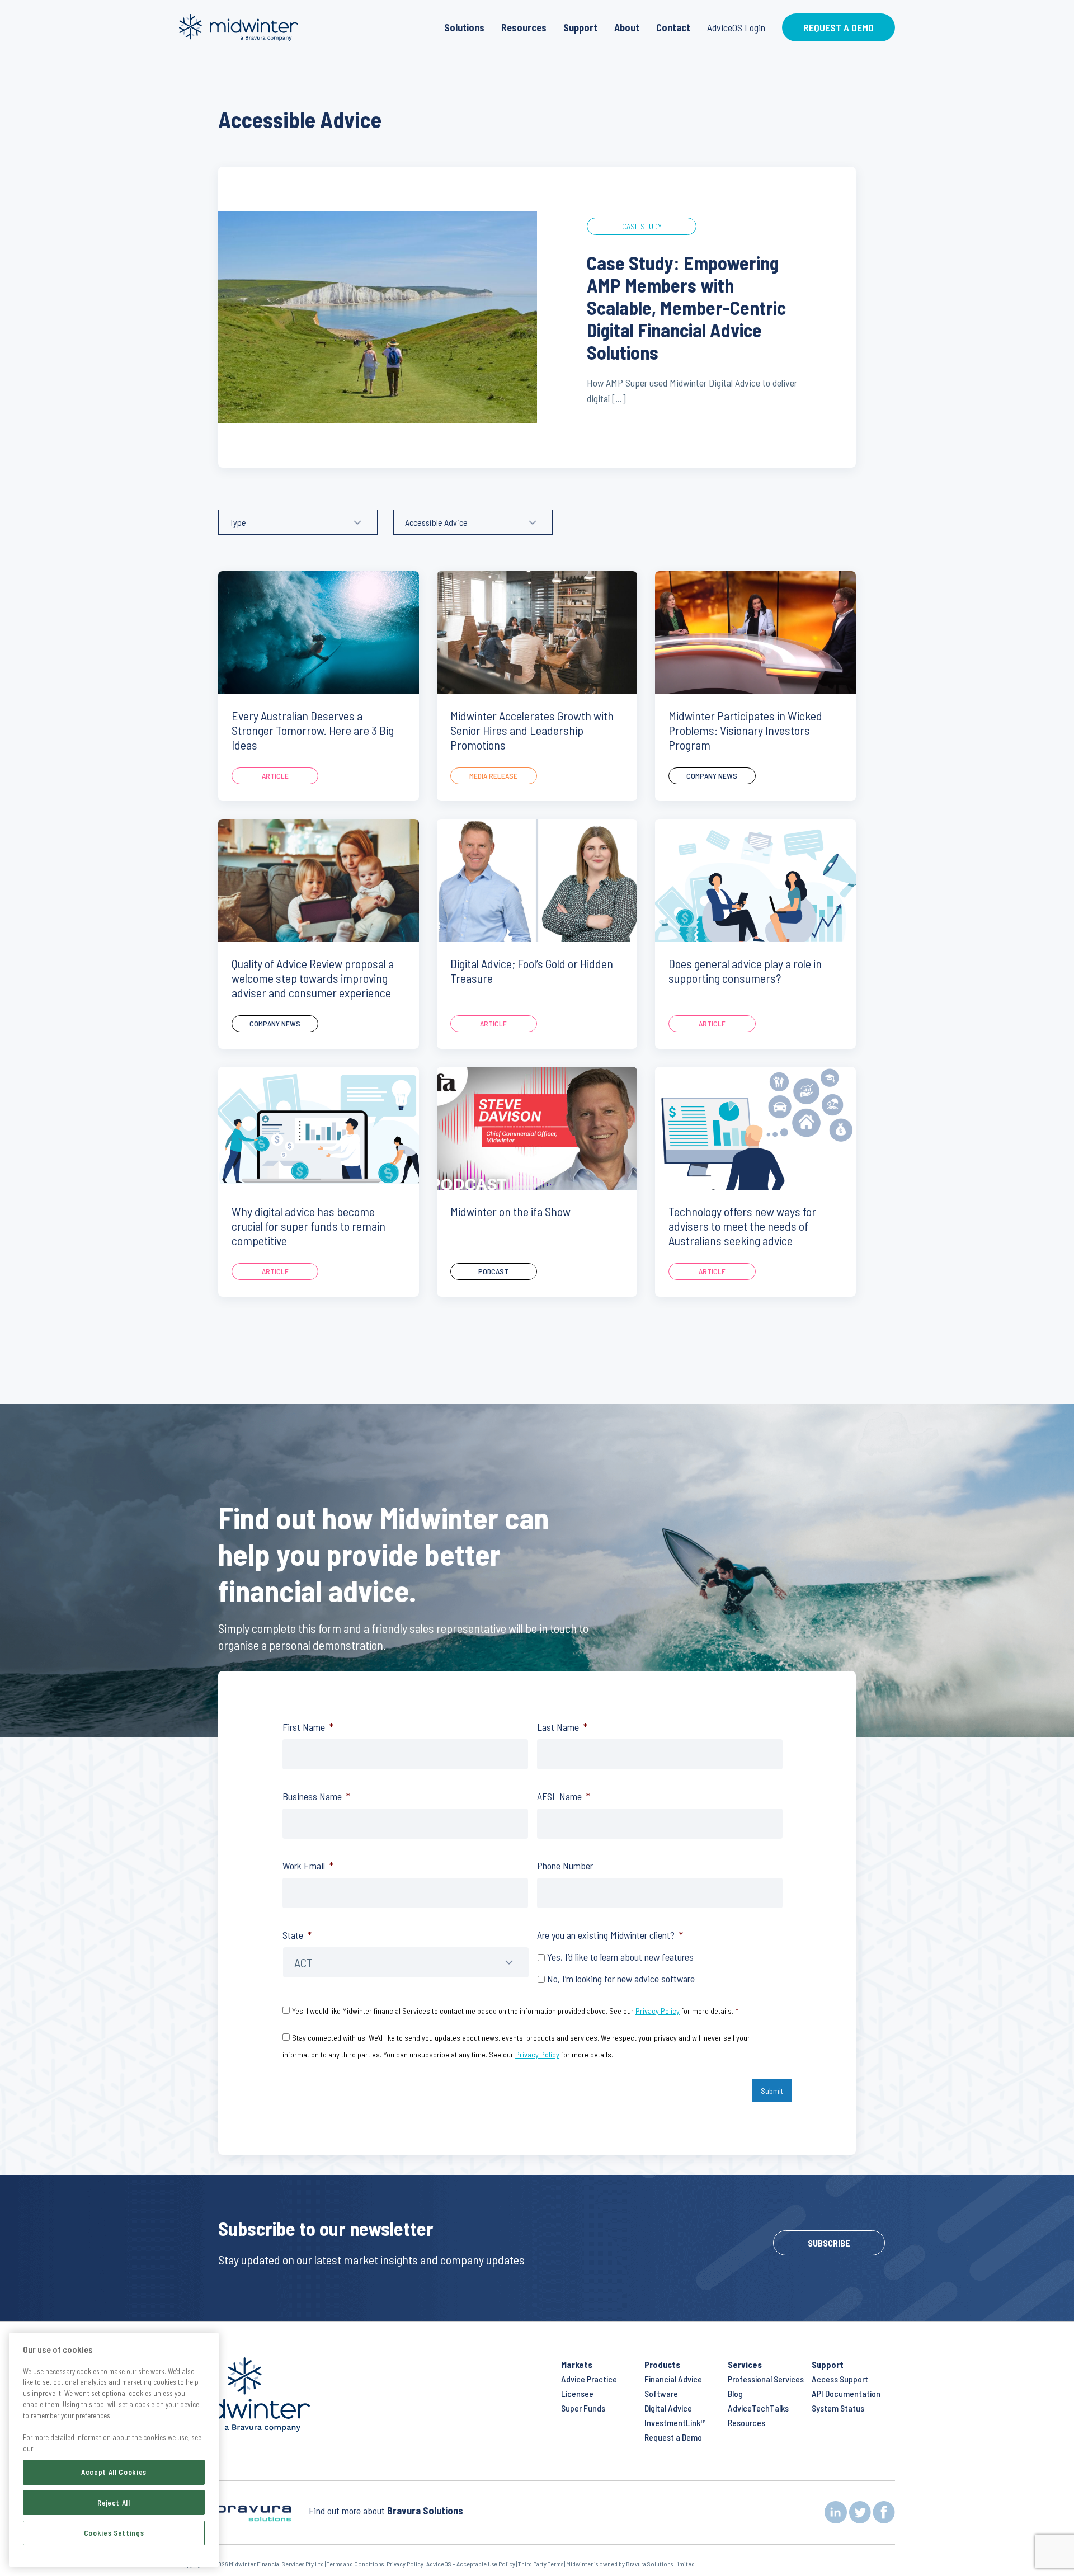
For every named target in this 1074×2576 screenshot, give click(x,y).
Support (580, 27)
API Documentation (846, 2393)
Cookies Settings (114, 2532)
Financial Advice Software (673, 2386)
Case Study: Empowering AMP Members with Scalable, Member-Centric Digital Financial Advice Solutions (686, 307)
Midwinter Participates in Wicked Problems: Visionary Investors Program (745, 730)
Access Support (840, 2379)
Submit (772, 2091)
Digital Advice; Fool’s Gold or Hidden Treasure (532, 971)
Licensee (577, 2393)
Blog (735, 2393)
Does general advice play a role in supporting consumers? (745, 971)
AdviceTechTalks (758, 2408)
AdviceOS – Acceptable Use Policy (471, 2564)
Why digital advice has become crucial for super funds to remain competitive (308, 1226)
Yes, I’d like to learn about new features (620, 1957)
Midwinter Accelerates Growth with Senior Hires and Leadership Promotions (532, 730)
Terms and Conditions (355, 2564)
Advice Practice (589, 2379)
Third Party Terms (541, 2564)
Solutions (464, 27)
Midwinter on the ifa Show (510, 1211)
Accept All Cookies (114, 2472)
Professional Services (766, 2379)
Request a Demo (673, 2437)
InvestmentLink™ (675, 2422)
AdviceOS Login (736, 27)
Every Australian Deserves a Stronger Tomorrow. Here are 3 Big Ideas (313, 730)
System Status (838, 2408)
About (627, 27)
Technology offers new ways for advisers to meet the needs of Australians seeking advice (742, 1226)
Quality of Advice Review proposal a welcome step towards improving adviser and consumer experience (313, 978)
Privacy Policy (658, 2011)
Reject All (114, 2502)
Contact (673, 27)
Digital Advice (668, 2408)
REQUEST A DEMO (839, 27)
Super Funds (583, 2408)
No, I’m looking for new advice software (621, 1979)
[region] (114, 2450)
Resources (524, 27)
